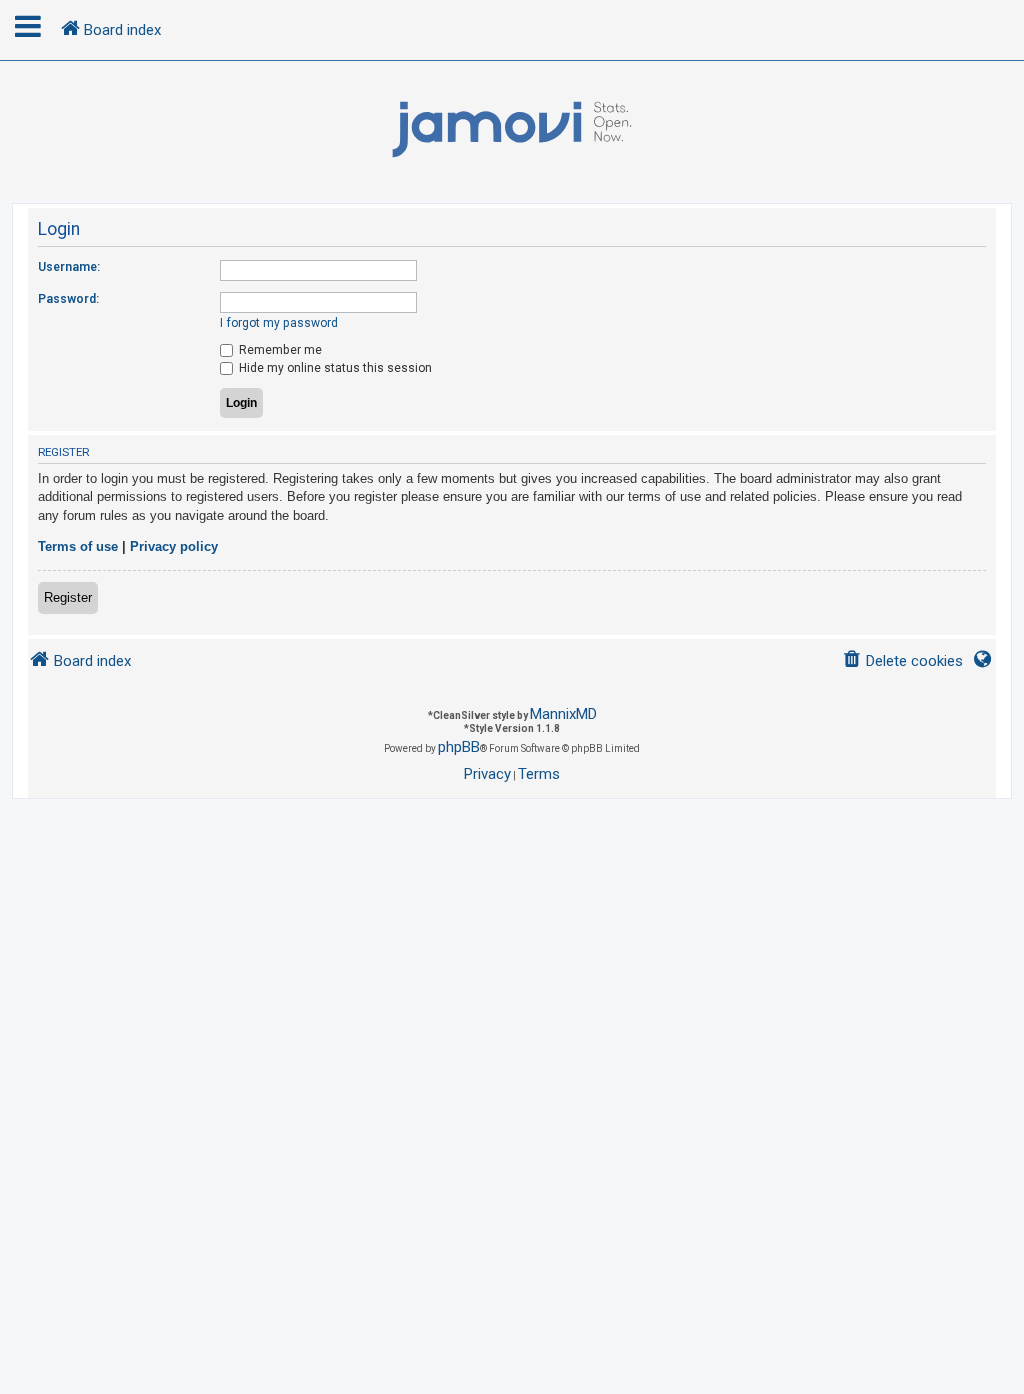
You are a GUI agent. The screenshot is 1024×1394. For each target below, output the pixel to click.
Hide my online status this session (334, 368)
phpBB (459, 747)
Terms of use (78, 546)
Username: (69, 267)
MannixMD (563, 714)
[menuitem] (902, 661)
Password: (68, 299)
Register (68, 597)
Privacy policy (174, 546)
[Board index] (512, 130)
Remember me (279, 350)
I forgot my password (279, 323)
